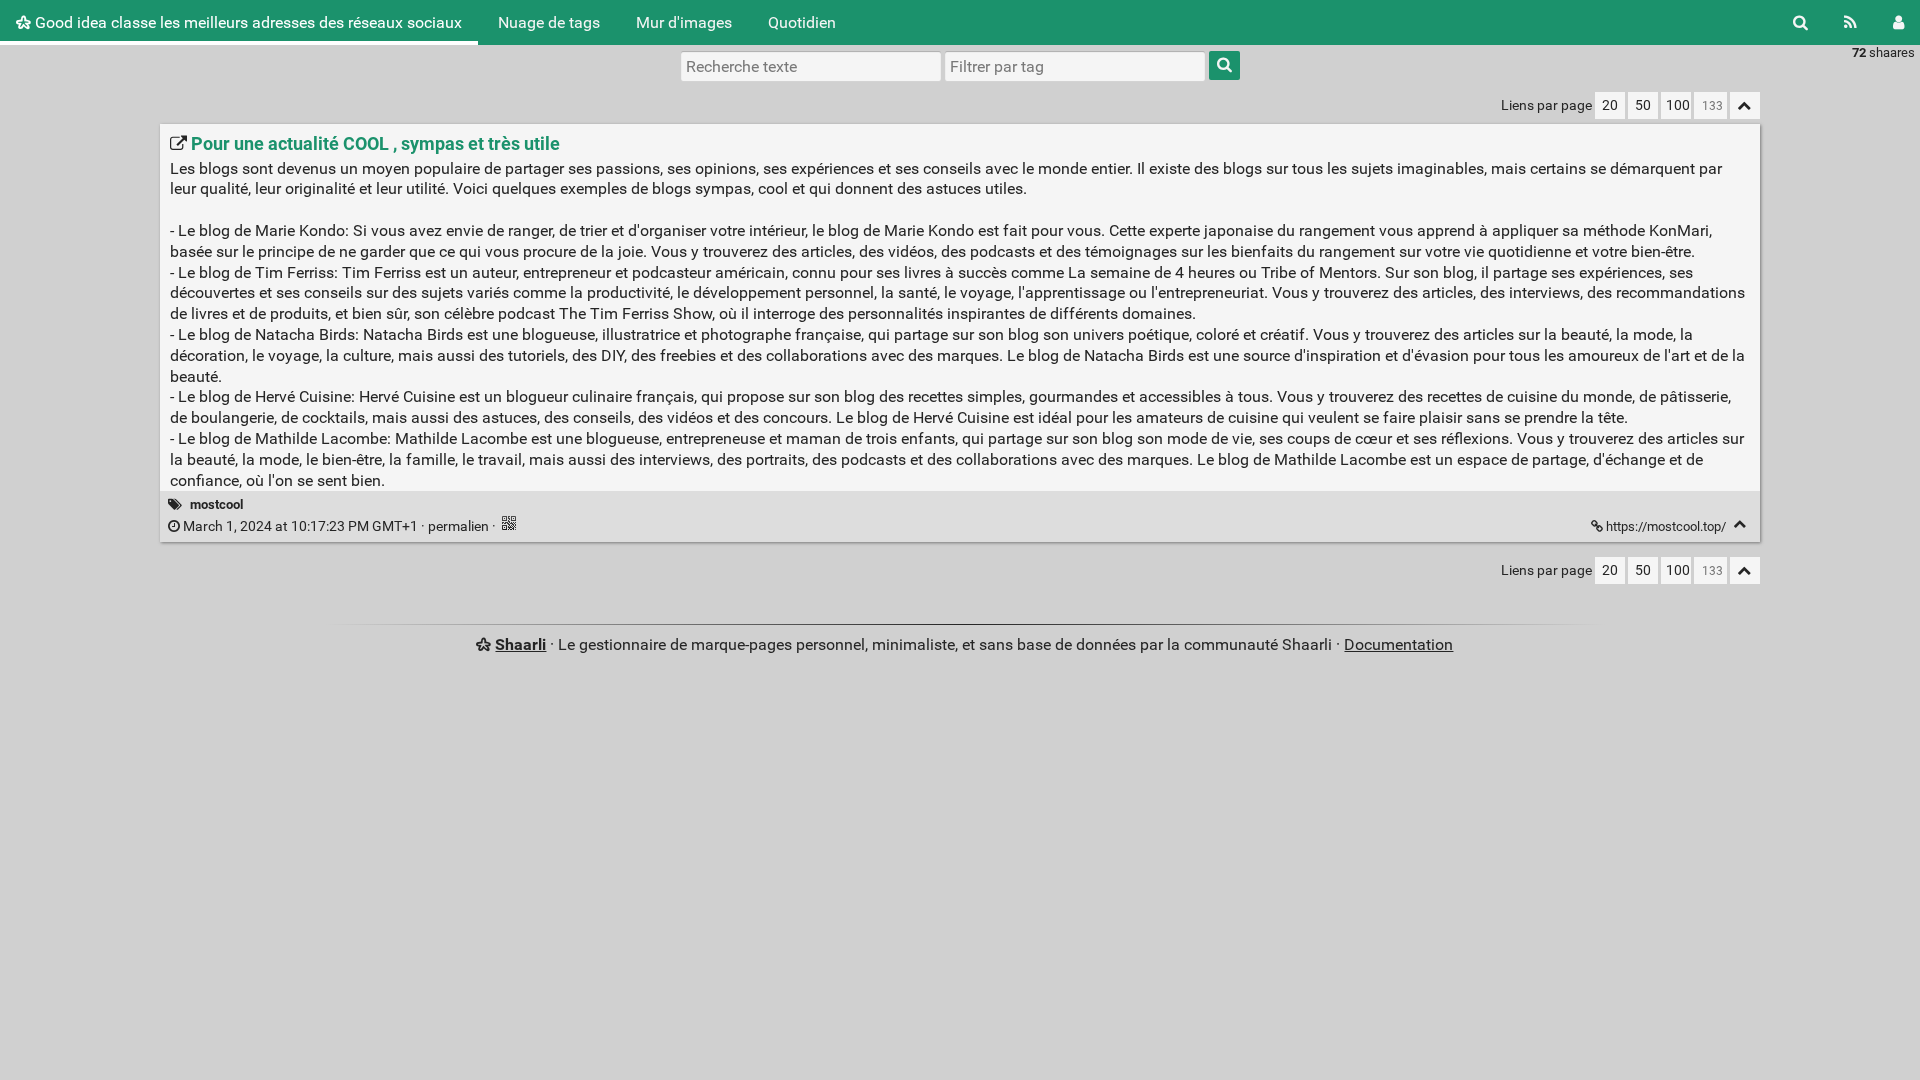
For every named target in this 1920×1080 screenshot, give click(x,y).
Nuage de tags (549, 22)
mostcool (216, 504)
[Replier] (1740, 524)
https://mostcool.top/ (1666, 526)
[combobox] (1075, 66)
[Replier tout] (1745, 105)
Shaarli (520, 644)
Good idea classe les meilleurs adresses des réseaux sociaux (246, 22)
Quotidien (802, 22)
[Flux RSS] (1850, 22)
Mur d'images (684, 22)
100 (1678, 105)
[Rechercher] (1800, 22)
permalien (336, 526)
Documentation (1398, 644)
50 (1643, 105)
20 (1610, 105)
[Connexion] (1898, 22)
